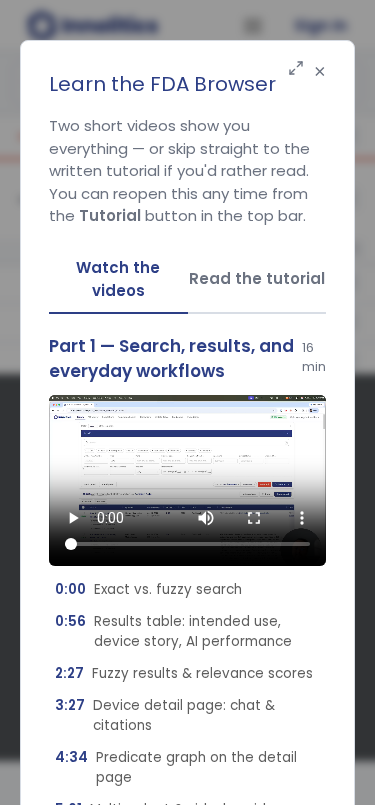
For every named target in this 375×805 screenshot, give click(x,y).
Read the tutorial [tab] (257, 278)
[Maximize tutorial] (296, 69)
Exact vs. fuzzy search (148, 589)
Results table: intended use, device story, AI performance (173, 631)
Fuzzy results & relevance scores (184, 673)
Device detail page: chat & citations (165, 715)
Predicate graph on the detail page (176, 767)
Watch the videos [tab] (118, 279)
